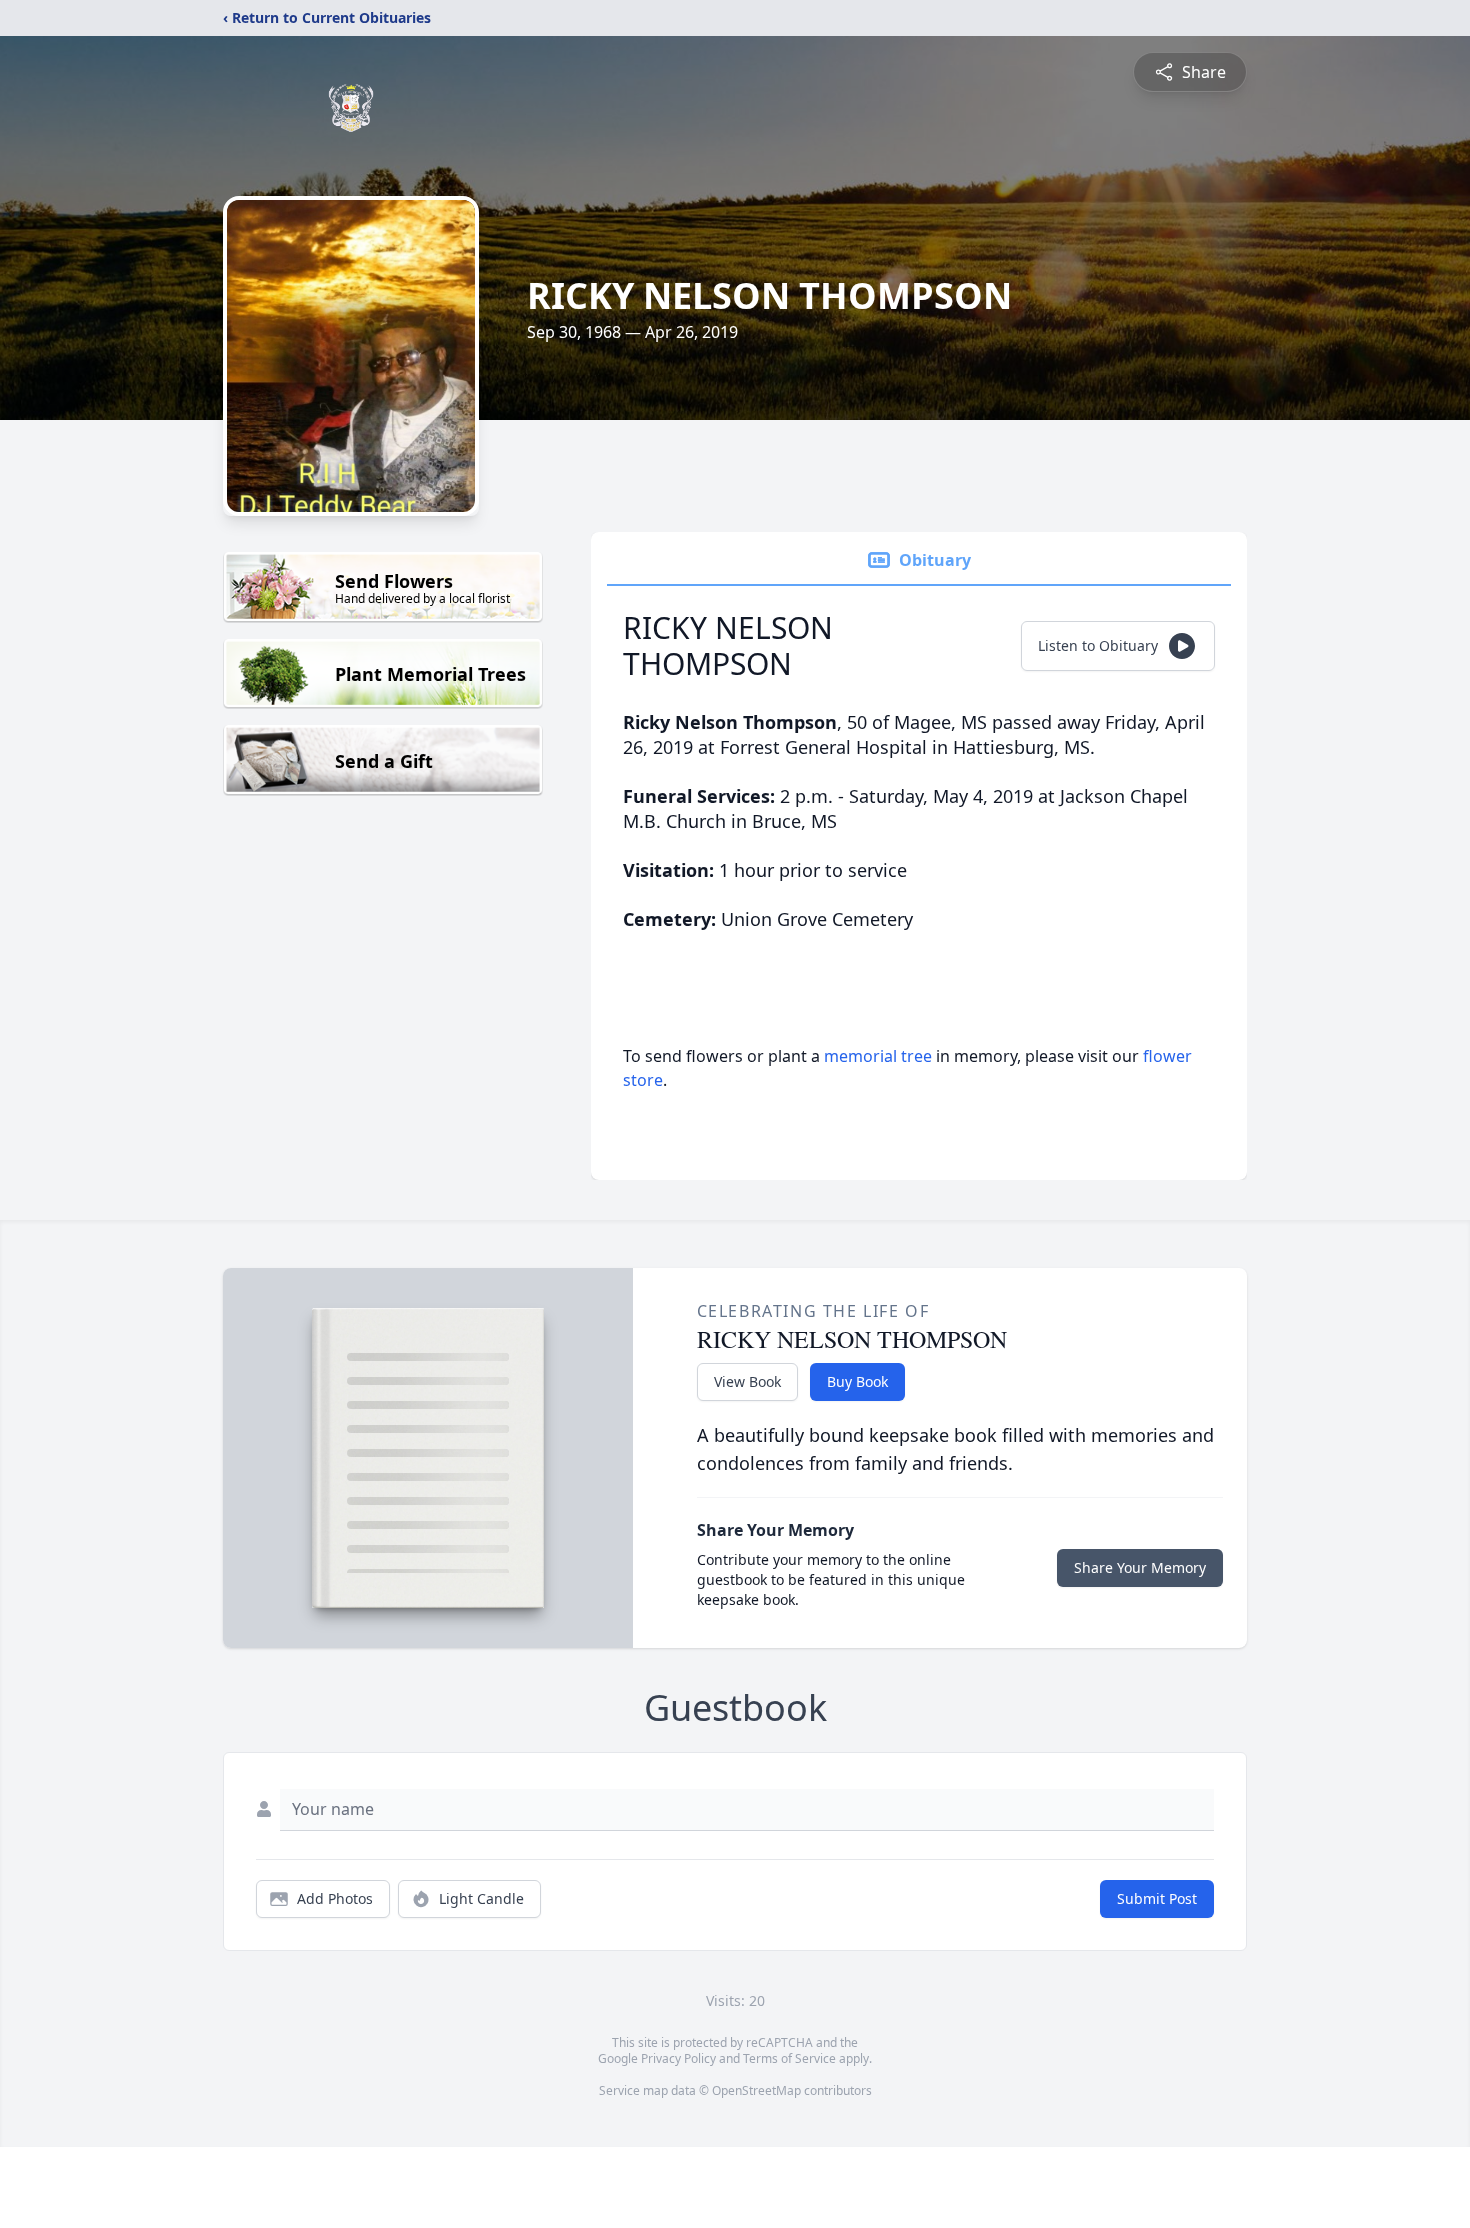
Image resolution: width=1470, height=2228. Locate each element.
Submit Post (1157, 1898)
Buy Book (857, 1381)
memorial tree (878, 1056)
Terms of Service (789, 2058)
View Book (747, 1381)
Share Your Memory (1140, 1567)
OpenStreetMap (756, 2090)
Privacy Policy (678, 2058)
